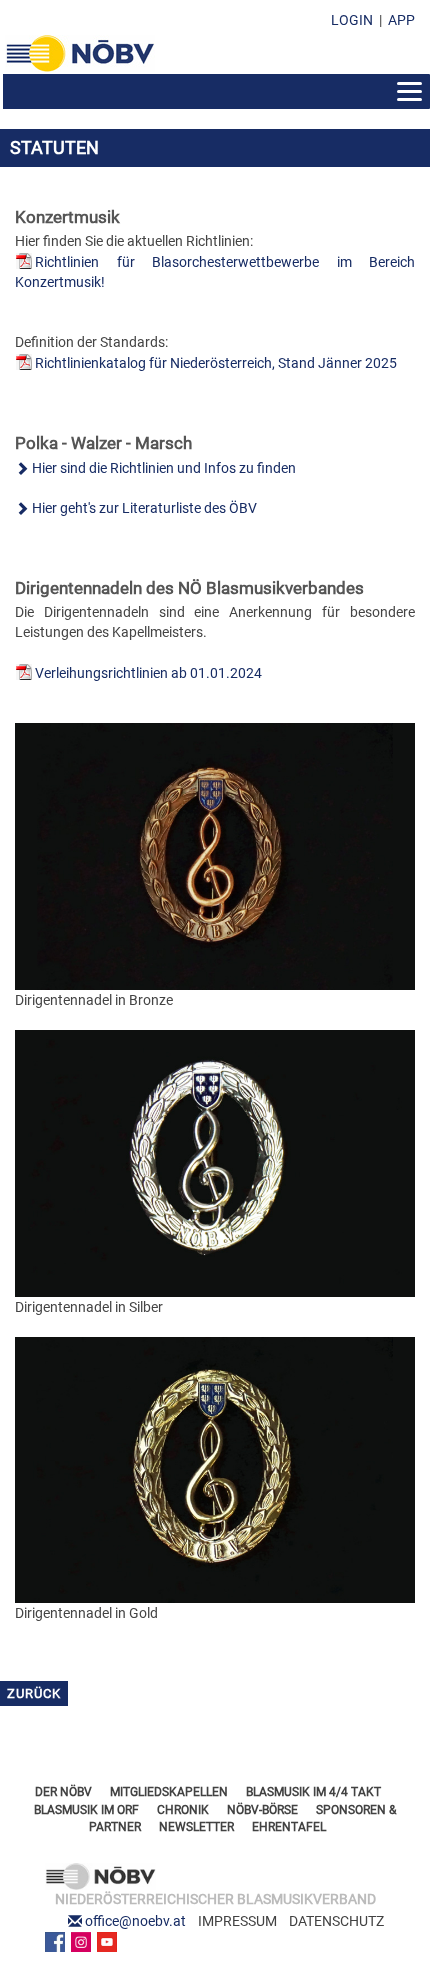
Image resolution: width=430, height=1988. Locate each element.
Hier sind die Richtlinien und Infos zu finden (164, 468)
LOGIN (352, 20)
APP (401, 20)
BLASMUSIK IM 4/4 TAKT (313, 1792)
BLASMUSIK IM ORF (86, 1810)
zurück (34, 1693)
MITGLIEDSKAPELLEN (169, 1792)
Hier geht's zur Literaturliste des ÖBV (144, 508)
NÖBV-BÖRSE (262, 1810)
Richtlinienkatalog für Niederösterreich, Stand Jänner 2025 (216, 363)
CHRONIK (183, 1810)
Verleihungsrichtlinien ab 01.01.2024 (148, 673)
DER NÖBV (63, 1792)
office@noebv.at (135, 1921)
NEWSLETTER (196, 1827)
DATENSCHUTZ (336, 1921)
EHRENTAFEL (289, 1827)
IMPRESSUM (237, 1921)
